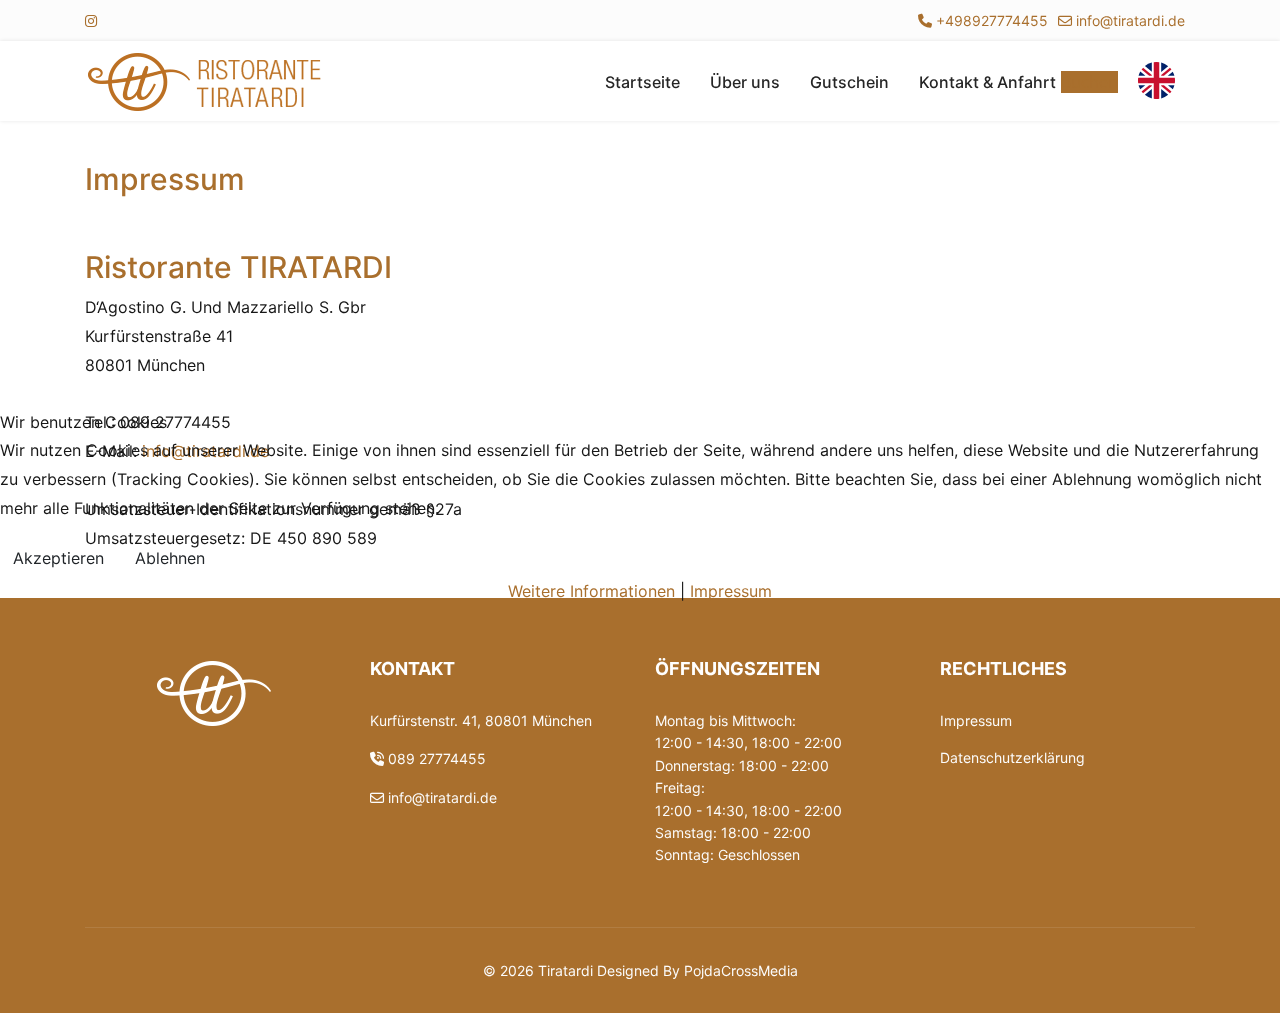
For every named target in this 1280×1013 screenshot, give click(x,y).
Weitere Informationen (591, 591)
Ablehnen (170, 558)
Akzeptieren (58, 558)
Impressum (731, 591)
